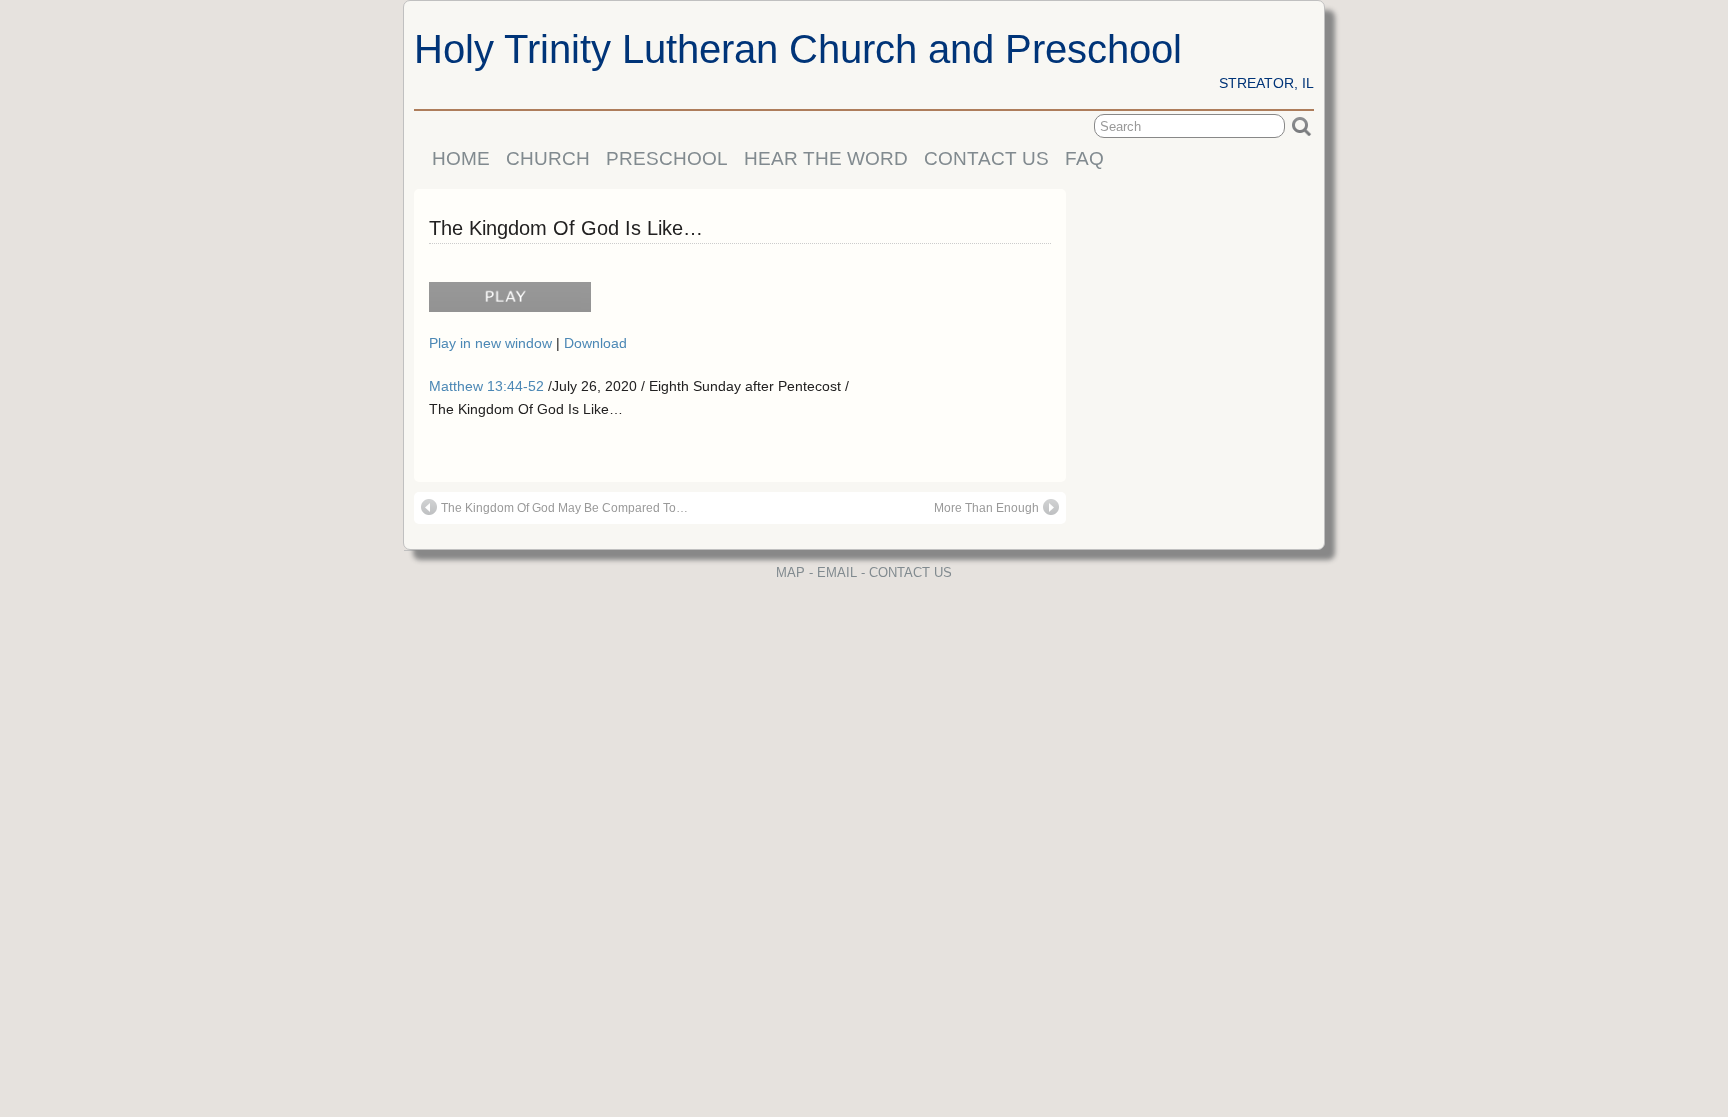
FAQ (1084, 158)
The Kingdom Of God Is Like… (566, 228)
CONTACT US (986, 158)
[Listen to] (505, 305)
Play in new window (492, 343)
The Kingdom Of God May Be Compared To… (564, 508)
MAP (790, 572)
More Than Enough (986, 508)
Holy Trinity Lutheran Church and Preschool (798, 49)
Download (595, 343)
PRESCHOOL (667, 158)
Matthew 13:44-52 (486, 386)
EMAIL (837, 572)
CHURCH (548, 158)
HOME (461, 158)
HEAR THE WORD (826, 158)
